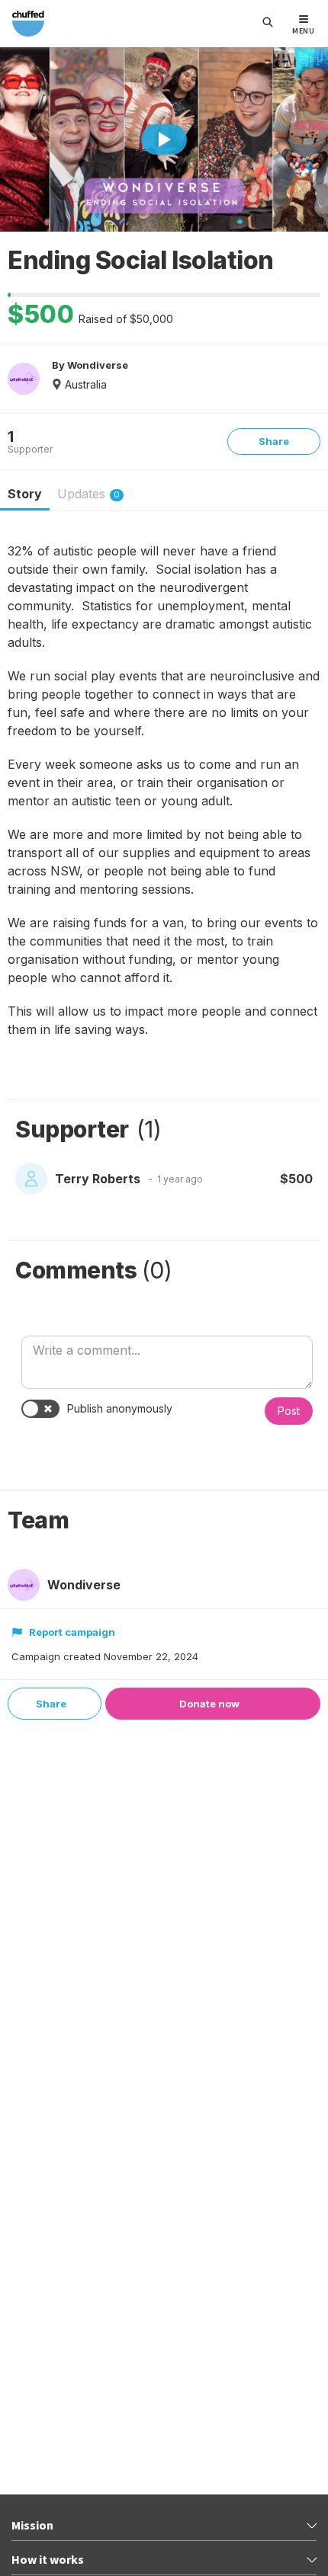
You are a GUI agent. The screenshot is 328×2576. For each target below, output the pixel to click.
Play (164, 139)
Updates (88, 494)
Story (25, 494)
